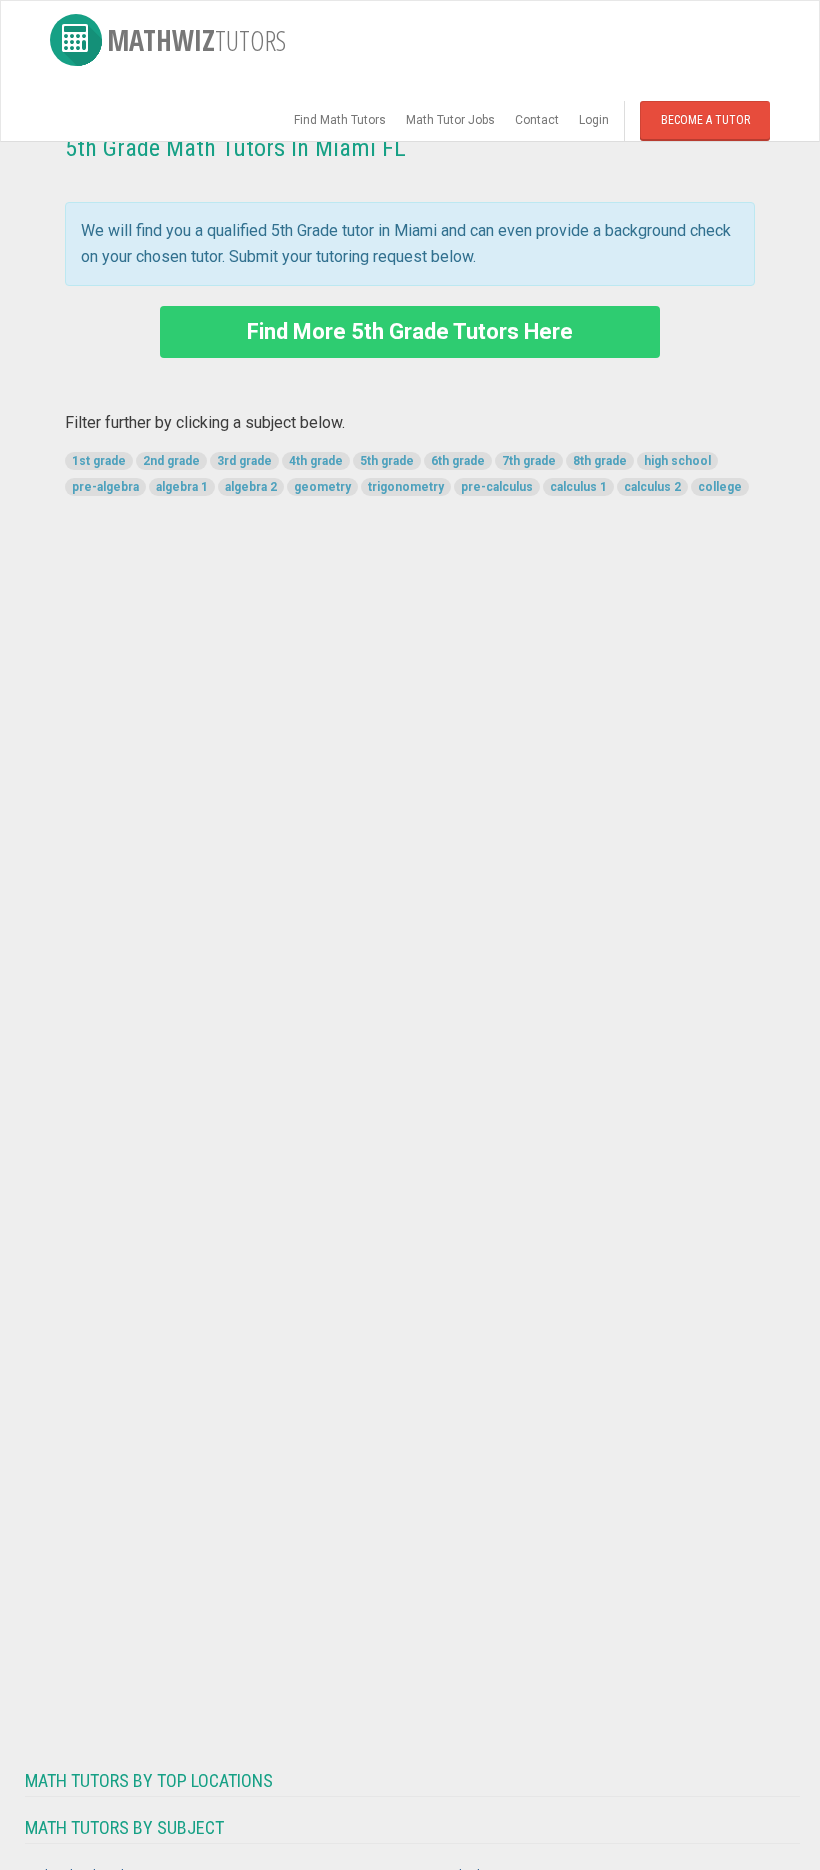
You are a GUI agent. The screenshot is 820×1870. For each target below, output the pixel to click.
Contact (537, 120)
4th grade (316, 461)
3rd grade (244, 461)
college (720, 487)
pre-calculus (497, 487)
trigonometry (406, 487)
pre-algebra (105, 487)
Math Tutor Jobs (450, 120)
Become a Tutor (705, 120)
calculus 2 (652, 487)
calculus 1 (578, 487)
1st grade (99, 461)
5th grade (387, 461)
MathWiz (196, 40)
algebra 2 (251, 487)
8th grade (600, 461)
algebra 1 (182, 487)
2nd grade (171, 461)
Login (594, 120)
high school (677, 461)
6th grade (458, 461)
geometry (322, 487)
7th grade (529, 461)
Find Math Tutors (340, 120)
